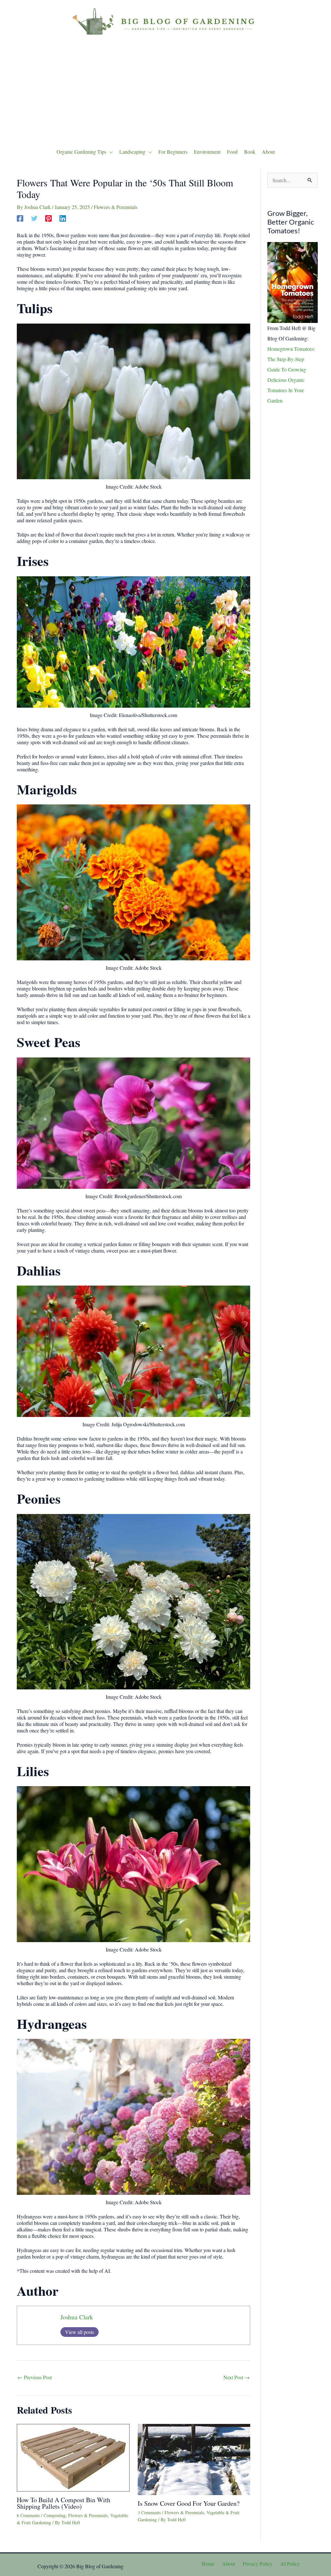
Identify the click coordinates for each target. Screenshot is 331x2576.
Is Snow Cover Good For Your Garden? (189, 2503)
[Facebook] (20, 218)
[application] (110, 152)
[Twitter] (34, 218)
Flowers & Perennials (116, 207)
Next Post (236, 2377)
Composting (55, 2515)
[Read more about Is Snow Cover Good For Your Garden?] (194, 2458)
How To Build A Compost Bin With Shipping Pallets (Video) (64, 2503)
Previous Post (35, 2377)
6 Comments (28, 2515)
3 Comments (149, 2512)
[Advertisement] (165, 90)
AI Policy (290, 2564)
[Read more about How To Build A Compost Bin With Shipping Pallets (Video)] (73, 2457)
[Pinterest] (48, 218)
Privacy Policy (258, 2564)
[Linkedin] (63, 218)
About (229, 2564)
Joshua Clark (77, 2317)
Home (208, 2564)
